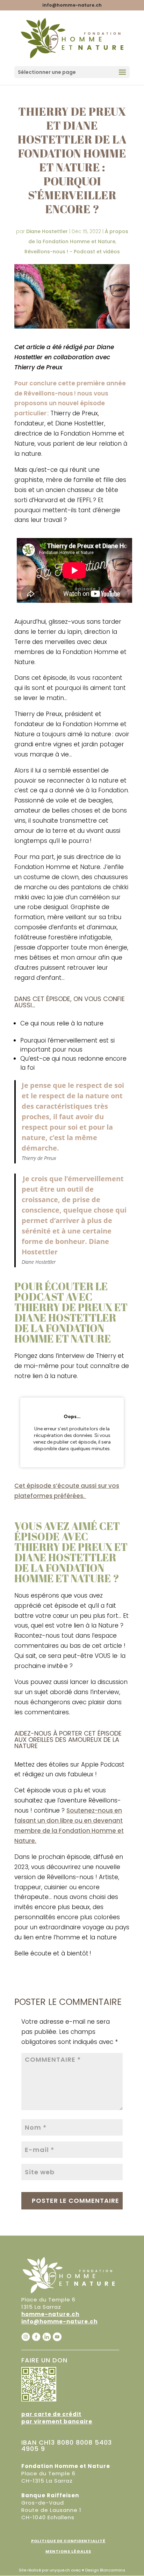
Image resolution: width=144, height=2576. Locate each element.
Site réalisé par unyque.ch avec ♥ (52, 2570)
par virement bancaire (57, 2421)
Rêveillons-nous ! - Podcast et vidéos (72, 252)
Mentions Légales (68, 2551)
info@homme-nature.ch (59, 2321)
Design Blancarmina (105, 2570)
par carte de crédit (51, 2414)
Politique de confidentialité (68, 2541)
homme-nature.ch (50, 2314)
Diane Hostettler (47, 231)
